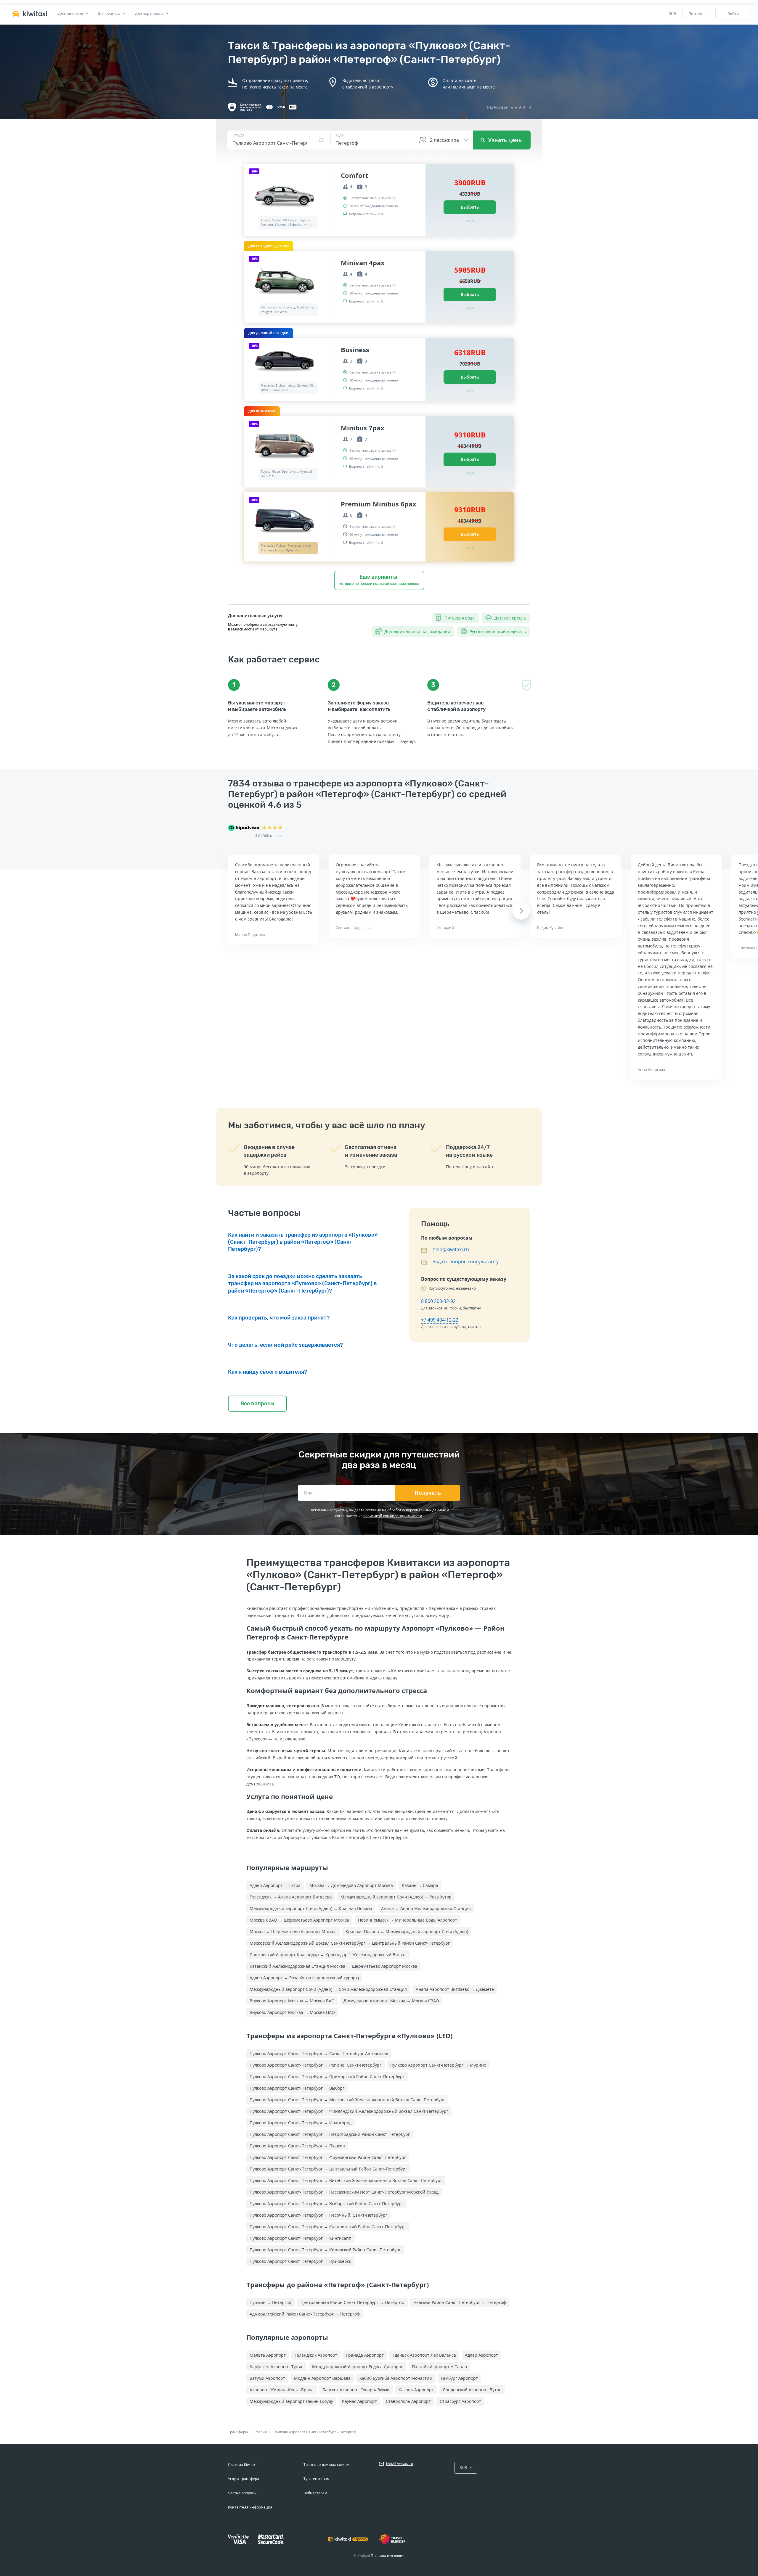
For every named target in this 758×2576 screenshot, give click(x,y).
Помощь (697, 14)
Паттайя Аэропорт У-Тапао (439, 2367)
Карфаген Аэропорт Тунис (276, 2367)
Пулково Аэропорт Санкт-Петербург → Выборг (297, 2088)
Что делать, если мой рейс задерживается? (285, 1345)
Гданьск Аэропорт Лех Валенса (424, 2355)
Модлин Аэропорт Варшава (322, 2378)
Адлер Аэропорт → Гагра (275, 1885)
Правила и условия (388, 2556)
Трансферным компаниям (326, 2465)
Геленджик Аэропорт (316, 2355)
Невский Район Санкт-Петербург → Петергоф (460, 2302)
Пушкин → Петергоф (271, 2302)
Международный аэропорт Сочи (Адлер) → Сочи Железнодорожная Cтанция (328, 1989)
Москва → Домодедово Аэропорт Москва (351, 1885)
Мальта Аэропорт (268, 2355)
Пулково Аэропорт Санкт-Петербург (305, 2432)
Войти (733, 14)
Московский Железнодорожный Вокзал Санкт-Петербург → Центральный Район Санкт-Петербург (350, 1943)
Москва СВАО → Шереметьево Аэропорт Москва (299, 1920)
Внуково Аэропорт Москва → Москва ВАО (292, 2001)
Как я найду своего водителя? (268, 1372)
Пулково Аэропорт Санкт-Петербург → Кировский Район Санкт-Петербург (325, 2250)
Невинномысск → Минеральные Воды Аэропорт (408, 1920)
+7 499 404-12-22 (440, 1320)
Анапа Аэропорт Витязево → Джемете (455, 1989)
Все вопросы (257, 1404)
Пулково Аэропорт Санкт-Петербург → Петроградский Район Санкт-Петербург (330, 2134)
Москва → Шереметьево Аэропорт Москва (293, 1931)
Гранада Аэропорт (365, 2355)
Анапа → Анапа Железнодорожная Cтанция (426, 1908)
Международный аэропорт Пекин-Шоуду (291, 2401)
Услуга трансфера (244, 2479)
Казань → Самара (420, 1885)
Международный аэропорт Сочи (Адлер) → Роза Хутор (396, 1897)
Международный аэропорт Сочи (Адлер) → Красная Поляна (311, 1908)
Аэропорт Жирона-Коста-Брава (282, 2390)
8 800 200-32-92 (438, 1301)
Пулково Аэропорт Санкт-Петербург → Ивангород (301, 2123)
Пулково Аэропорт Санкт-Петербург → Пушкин (297, 2146)
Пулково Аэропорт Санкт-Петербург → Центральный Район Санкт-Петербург (328, 2169)
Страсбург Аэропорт (460, 2401)
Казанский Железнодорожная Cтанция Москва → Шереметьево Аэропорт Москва (333, 1966)
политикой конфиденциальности (393, 1516)
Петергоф (348, 2432)
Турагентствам (317, 2479)
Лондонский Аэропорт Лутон (472, 2390)
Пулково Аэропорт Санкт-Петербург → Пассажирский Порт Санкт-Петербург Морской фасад (344, 2192)
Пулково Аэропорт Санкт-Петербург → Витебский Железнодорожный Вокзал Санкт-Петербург (346, 2180)
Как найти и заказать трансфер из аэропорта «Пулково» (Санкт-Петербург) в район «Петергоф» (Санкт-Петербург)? (303, 1242)
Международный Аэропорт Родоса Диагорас (358, 2367)
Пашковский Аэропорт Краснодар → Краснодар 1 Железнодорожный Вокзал (328, 1955)
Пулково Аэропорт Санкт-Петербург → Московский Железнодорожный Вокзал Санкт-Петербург (347, 2100)
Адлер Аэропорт (481, 2355)
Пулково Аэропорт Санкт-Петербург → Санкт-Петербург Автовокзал (319, 2053)
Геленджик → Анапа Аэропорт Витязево (291, 1897)
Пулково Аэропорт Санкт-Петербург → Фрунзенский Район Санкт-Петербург (328, 2157)
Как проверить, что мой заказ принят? (279, 1318)
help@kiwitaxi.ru (451, 1249)
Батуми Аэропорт (267, 2378)
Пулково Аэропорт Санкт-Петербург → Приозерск (300, 2261)
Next (521, 911)
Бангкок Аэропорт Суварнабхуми (356, 2390)
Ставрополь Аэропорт (408, 2401)
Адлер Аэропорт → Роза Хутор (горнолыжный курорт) (304, 1978)
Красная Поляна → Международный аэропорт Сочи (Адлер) (407, 1931)
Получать (428, 1493)
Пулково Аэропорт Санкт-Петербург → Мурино (438, 2065)
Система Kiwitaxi (242, 2465)
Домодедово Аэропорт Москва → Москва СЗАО (391, 2001)
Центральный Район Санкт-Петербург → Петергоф (352, 2302)
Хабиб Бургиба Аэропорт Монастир (396, 2378)
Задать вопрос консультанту (466, 1262)
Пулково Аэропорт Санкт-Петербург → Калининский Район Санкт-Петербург (328, 2227)
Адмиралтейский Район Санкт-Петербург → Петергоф (305, 2314)
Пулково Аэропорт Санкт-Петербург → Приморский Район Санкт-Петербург (327, 2077)
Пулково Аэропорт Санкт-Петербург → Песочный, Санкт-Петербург (318, 2215)
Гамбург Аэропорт (459, 2378)
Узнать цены (505, 140)
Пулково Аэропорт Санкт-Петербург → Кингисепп (301, 2238)
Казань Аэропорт (416, 2390)
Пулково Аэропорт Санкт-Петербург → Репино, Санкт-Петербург (315, 2065)
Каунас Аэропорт (359, 2401)
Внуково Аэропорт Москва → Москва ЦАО (292, 2012)
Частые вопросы (242, 2493)
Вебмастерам (315, 2493)
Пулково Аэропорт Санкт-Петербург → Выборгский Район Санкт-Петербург (326, 2203)
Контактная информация (250, 2507)
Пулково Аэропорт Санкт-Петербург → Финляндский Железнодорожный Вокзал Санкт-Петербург (349, 2111)
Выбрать (470, 207)
